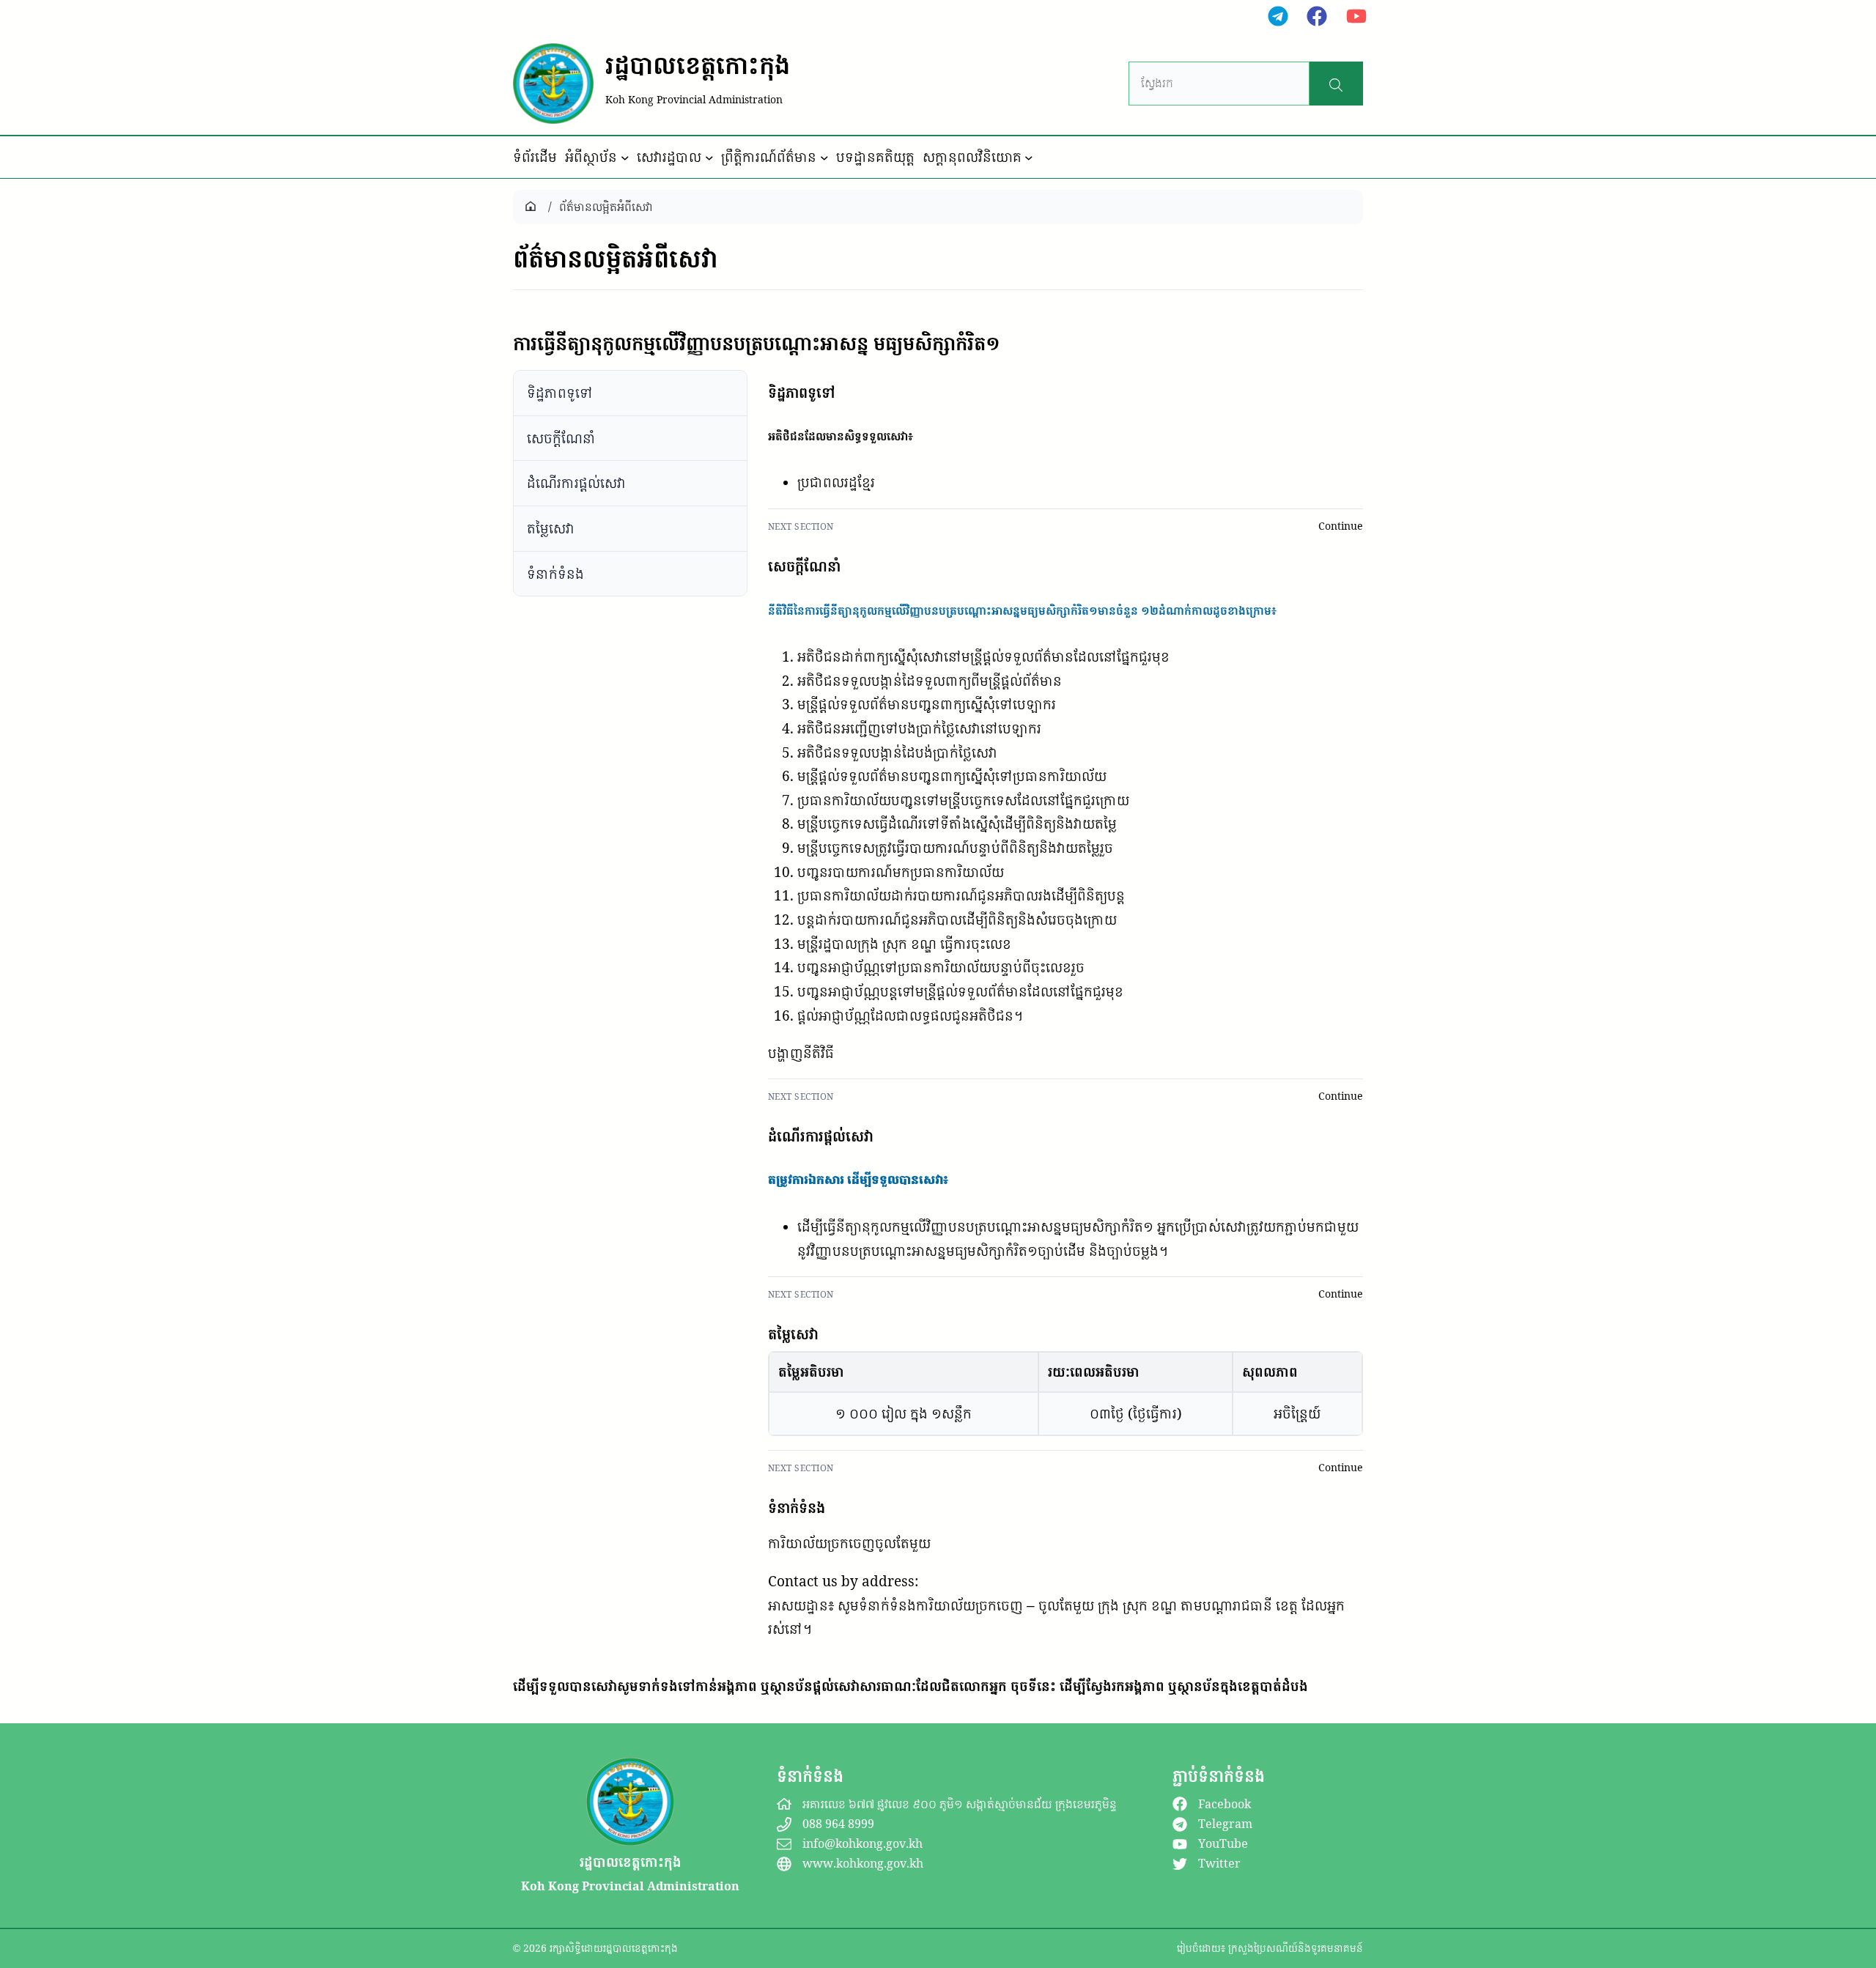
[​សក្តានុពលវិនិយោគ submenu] (1029, 158)
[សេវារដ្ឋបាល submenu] (709, 158)
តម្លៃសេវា (551, 528)
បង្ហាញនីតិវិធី (801, 1053)
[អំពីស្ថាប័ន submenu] (625, 158)
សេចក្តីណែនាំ (561, 437)
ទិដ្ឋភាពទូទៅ (560, 393)
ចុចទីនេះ (1033, 1686)
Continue (1341, 526)
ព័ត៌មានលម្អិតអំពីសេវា (606, 207)
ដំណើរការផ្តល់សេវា (576, 483)
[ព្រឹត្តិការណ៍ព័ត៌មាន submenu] (824, 158)
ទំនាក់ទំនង (555, 573)
